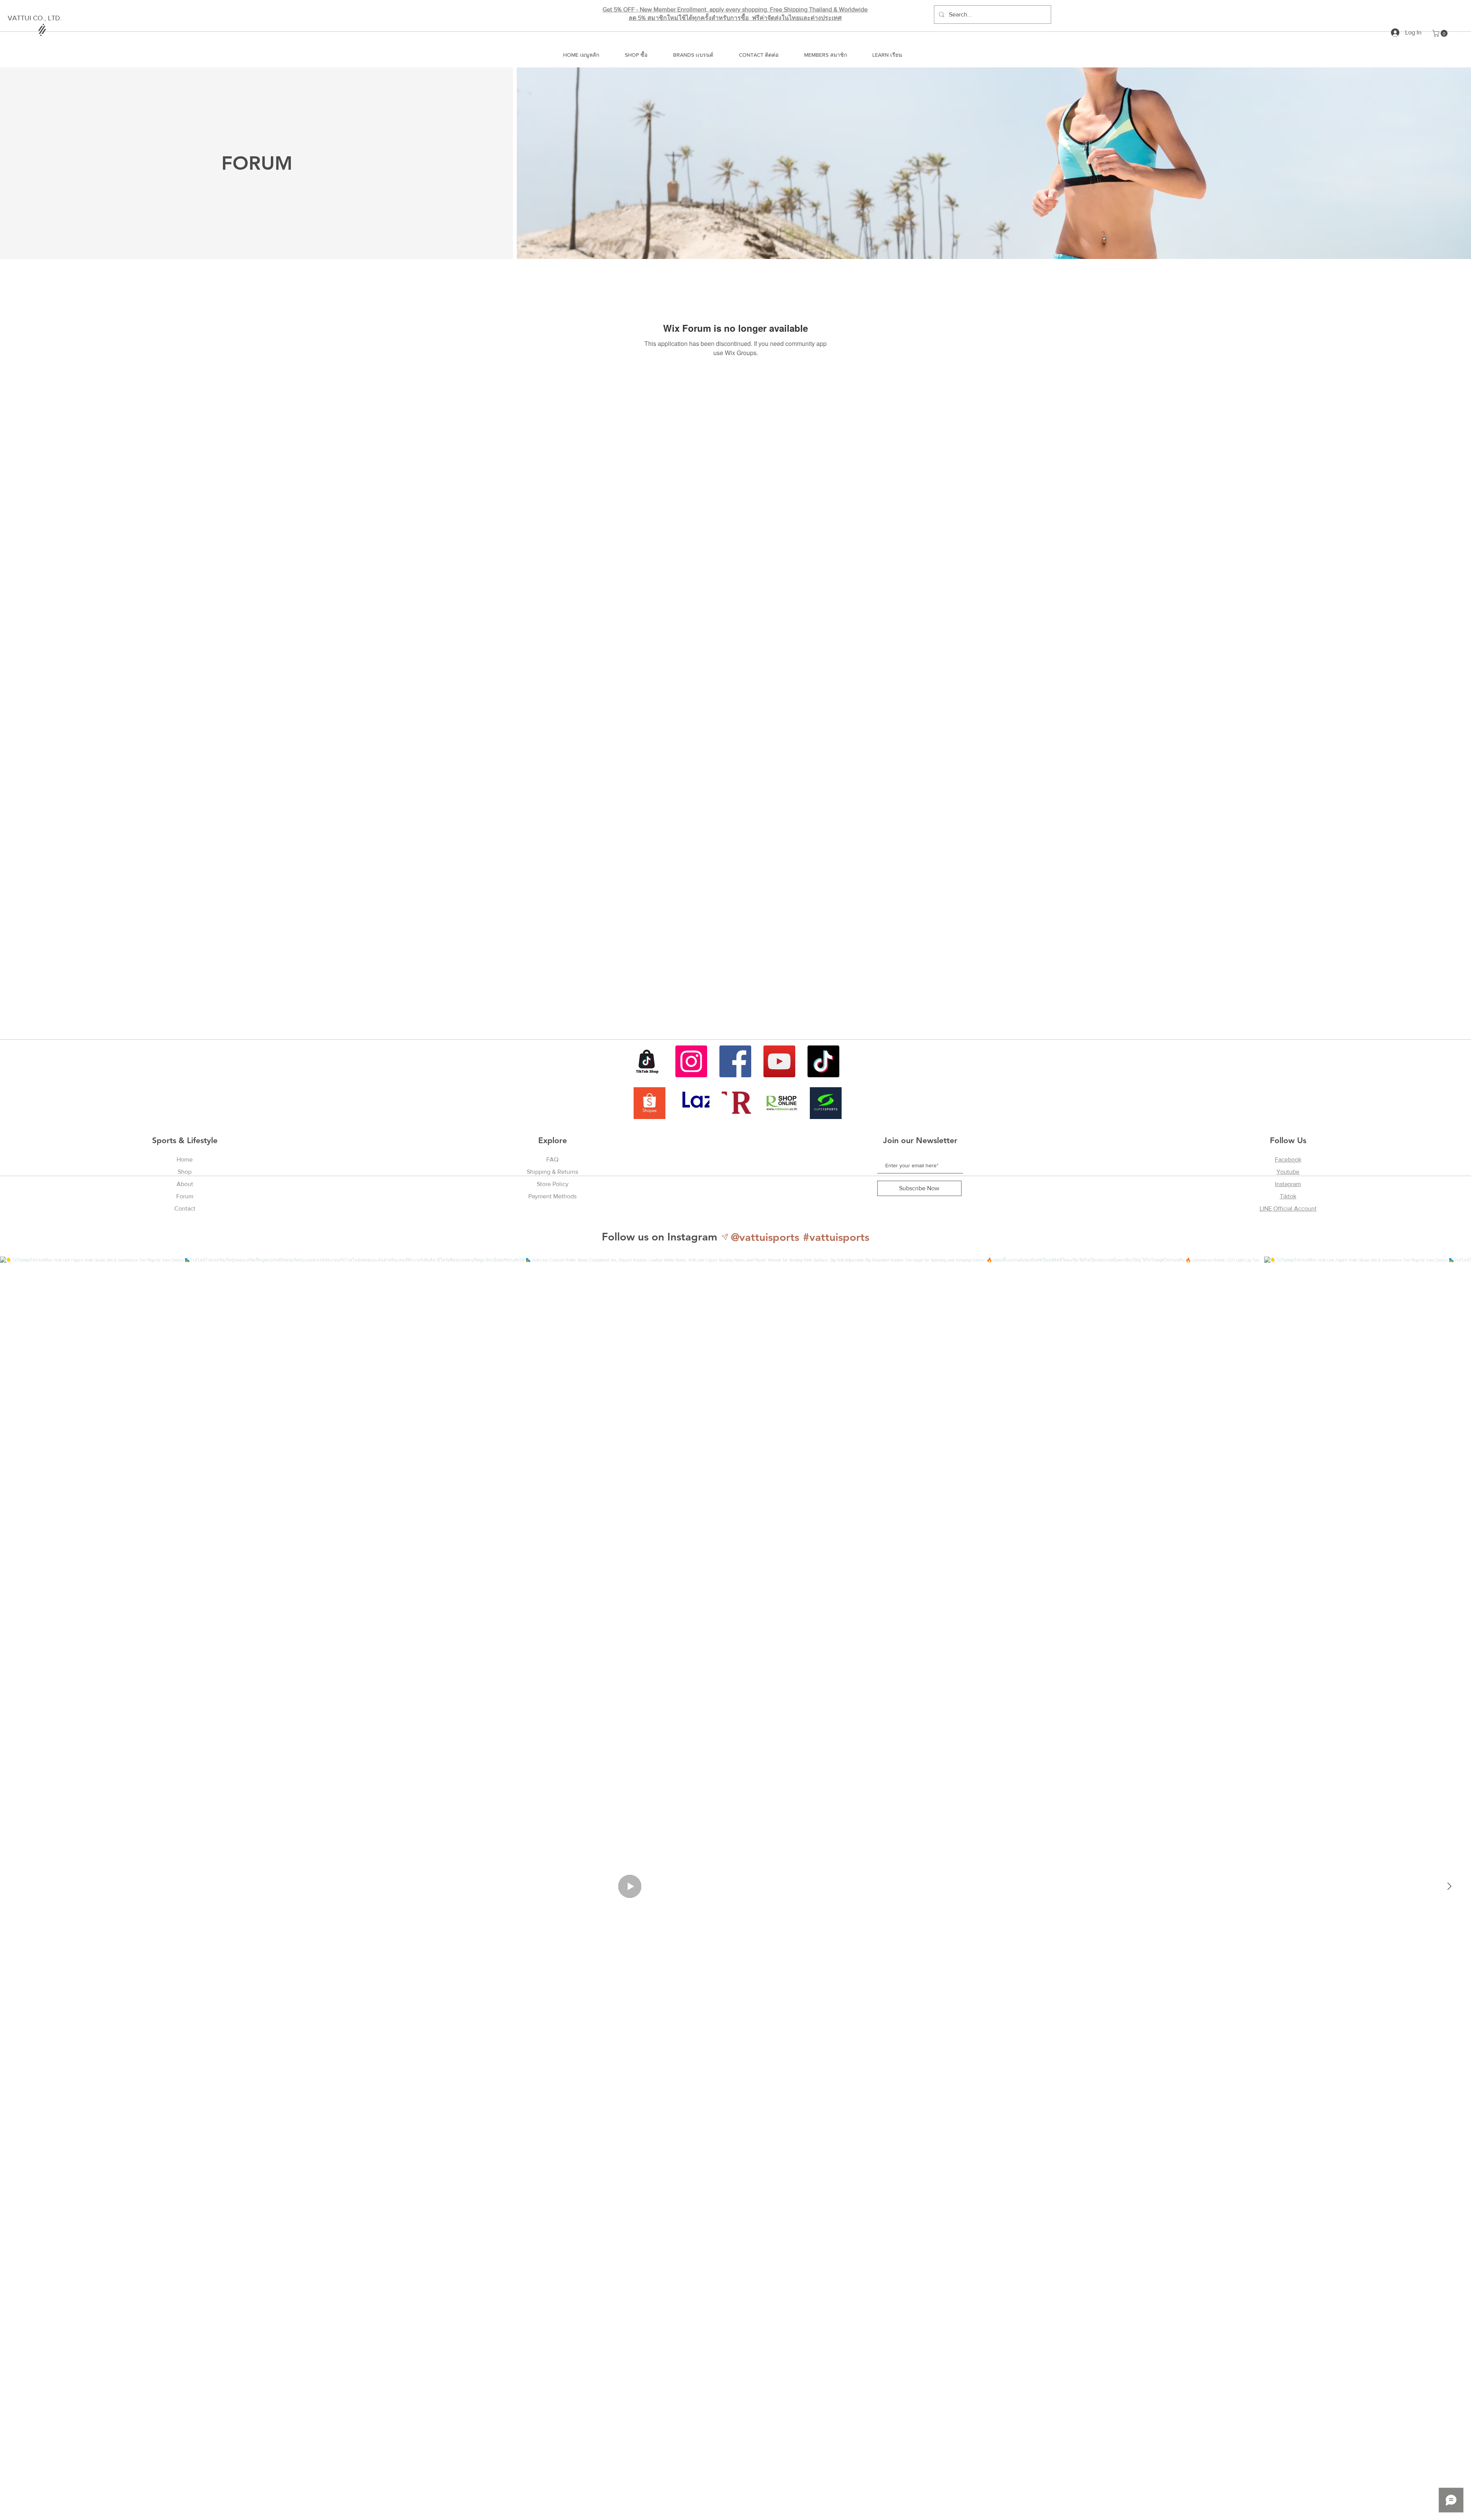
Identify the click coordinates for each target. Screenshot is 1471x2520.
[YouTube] (779, 1061)
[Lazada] (694, 1103)
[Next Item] (1449, 1886)
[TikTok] (823, 1061)
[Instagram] (691, 1061)
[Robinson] (782, 1103)
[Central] (738, 1103)
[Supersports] (826, 1103)
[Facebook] (735, 1061)
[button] (1441, 33)
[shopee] (650, 1103)
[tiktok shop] (647, 1061)
